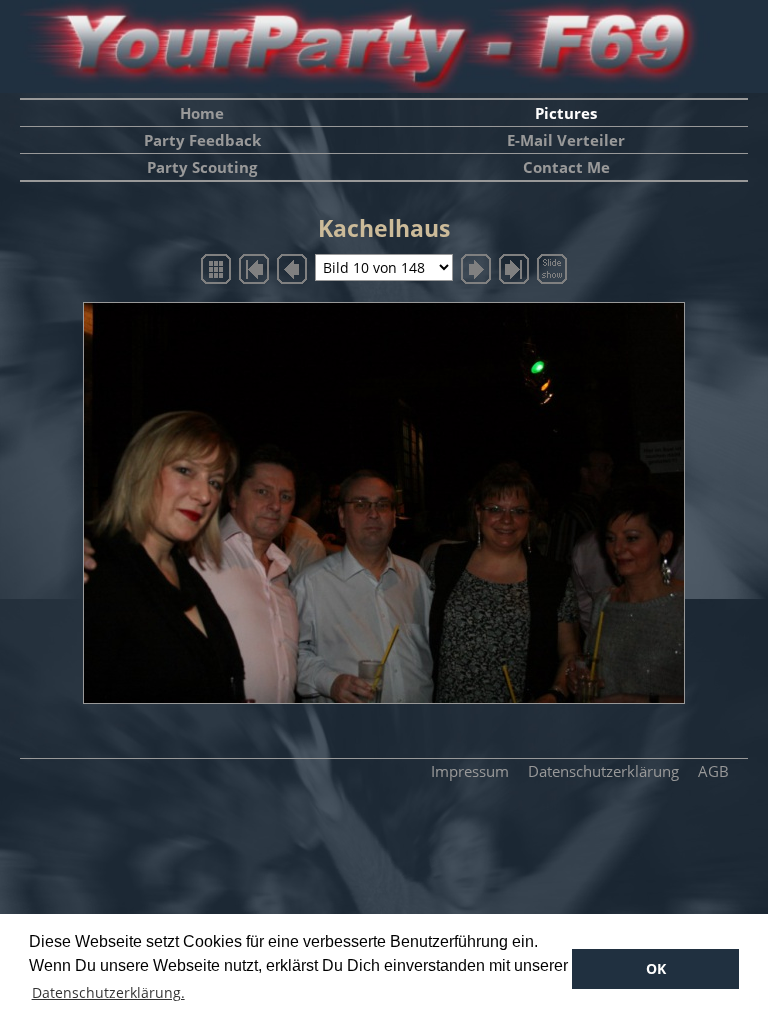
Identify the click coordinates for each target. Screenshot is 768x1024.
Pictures (566, 113)
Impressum (470, 771)
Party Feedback (202, 140)
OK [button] (656, 968)
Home (202, 113)
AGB (713, 771)
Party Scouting (202, 167)
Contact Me (566, 167)
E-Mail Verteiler (566, 140)
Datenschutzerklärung (603, 771)
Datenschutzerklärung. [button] (108, 992)
